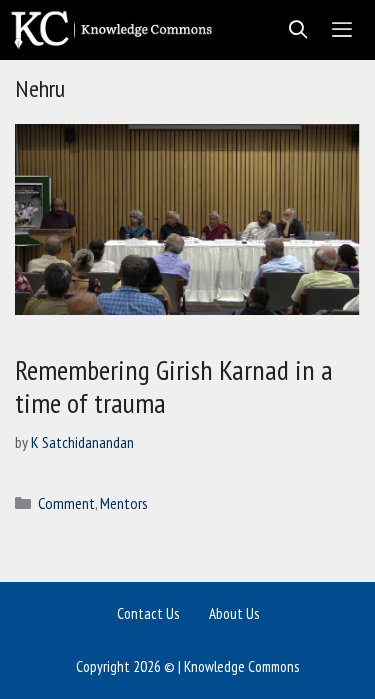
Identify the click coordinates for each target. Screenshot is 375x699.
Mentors (124, 503)
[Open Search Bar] (292, 30)
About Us (234, 613)
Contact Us (148, 613)
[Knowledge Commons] (116, 30)
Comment (66, 503)
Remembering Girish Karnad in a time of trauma (174, 386)
